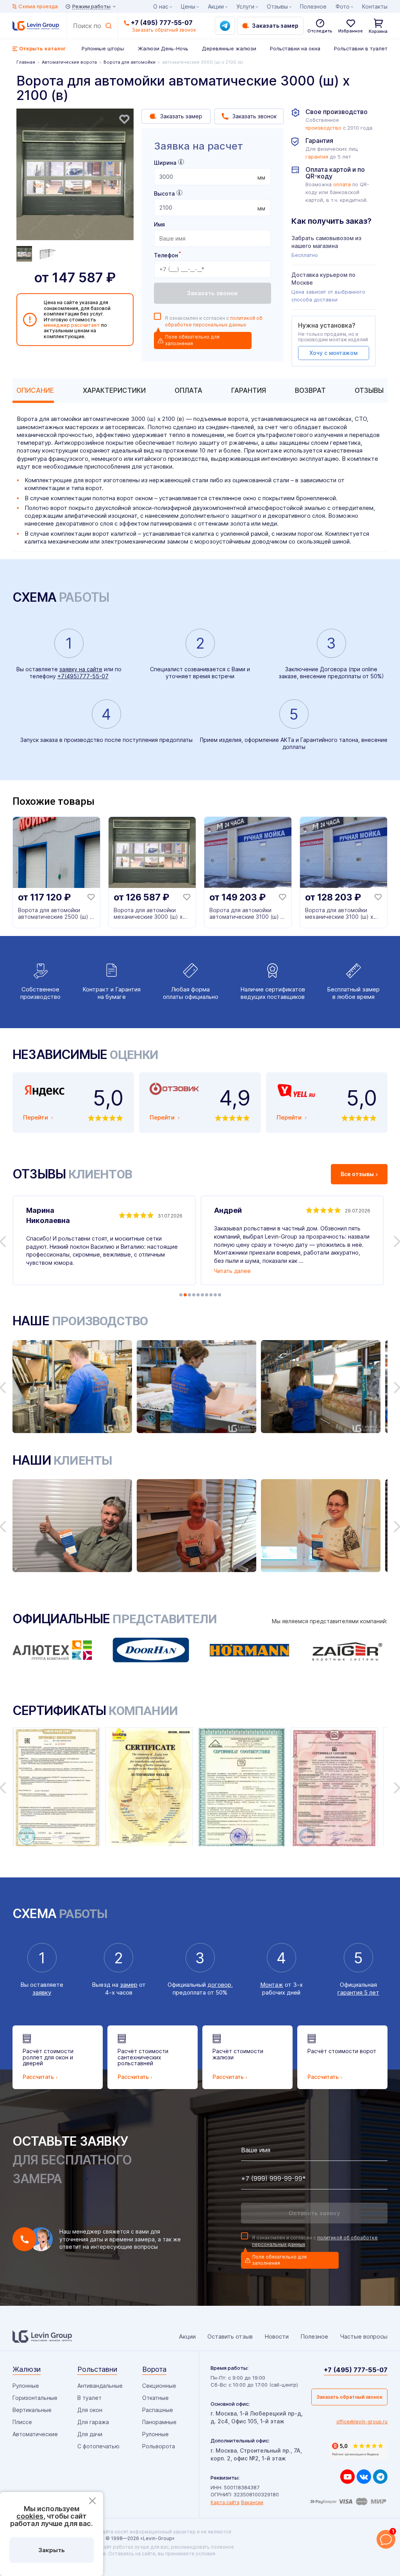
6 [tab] (202, 1295)
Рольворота (159, 2446)
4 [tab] (194, 1295)
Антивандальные (100, 2386)
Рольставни (97, 2369)
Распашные (158, 2410)
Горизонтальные (35, 2398)
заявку (42, 1992)
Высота (164, 193)
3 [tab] (189, 1295)
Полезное (313, 6)
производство (323, 128)
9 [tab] (215, 1295)
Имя (159, 224)
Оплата (188, 390)
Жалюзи (27, 2369)
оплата (342, 185)
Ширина (165, 163)
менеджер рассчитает (72, 325)
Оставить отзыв (230, 2336)
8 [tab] (211, 1295)
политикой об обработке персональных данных (214, 321)
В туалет (89, 2398)
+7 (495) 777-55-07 (162, 23)
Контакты (375, 6)
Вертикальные (32, 2410)
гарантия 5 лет (358, 1992)
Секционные (159, 2386)
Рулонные (26, 2386)
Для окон (90, 2410)
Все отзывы (357, 1174)
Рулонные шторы (103, 48)
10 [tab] (220, 1295)
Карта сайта (225, 2502)
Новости (277, 2336)
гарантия (317, 157)
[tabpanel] (75, 175)
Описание (35, 390)
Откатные (155, 2398)
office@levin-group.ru (362, 2422)
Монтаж (272, 1985)
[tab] (33, 391)
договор (219, 1985)
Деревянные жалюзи (229, 48)
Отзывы (369, 390)
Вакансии (252, 2502)
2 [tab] (185, 1295)
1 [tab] (181, 1295)
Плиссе (22, 2422)
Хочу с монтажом (333, 353)
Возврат (310, 390)
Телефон (167, 255)
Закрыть (52, 2550)
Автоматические (35, 2434)
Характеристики (114, 390)
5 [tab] (198, 1295)
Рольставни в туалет (361, 48)
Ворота (154, 2369)
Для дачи (90, 2434)
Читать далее (232, 1271)
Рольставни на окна (295, 48)
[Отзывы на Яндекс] (358, 2449)
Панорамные (159, 2422)
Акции (216, 6)
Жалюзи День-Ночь (163, 48)
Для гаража (93, 2422)
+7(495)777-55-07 (83, 676)
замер (129, 1985)
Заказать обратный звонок (349, 2397)
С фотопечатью (98, 2446)
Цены (188, 6)
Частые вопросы (364, 2336)
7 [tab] (207, 1295)
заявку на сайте (81, 669)
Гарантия (249, 390)
